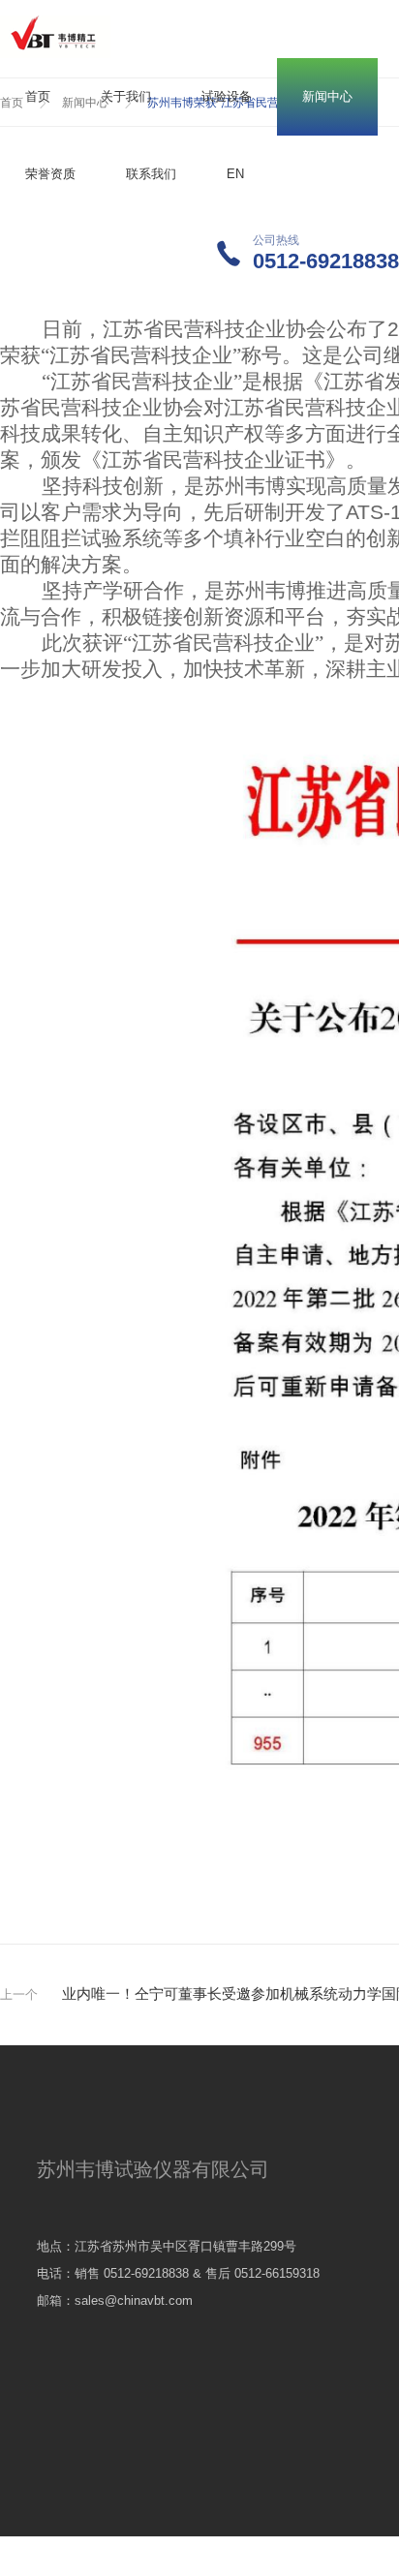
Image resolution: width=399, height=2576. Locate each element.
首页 (38, 96)
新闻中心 (327, 96)
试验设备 (227, 96)
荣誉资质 (50, 174)
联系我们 (151, 174)
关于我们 (126, 96)
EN (235, 174)
